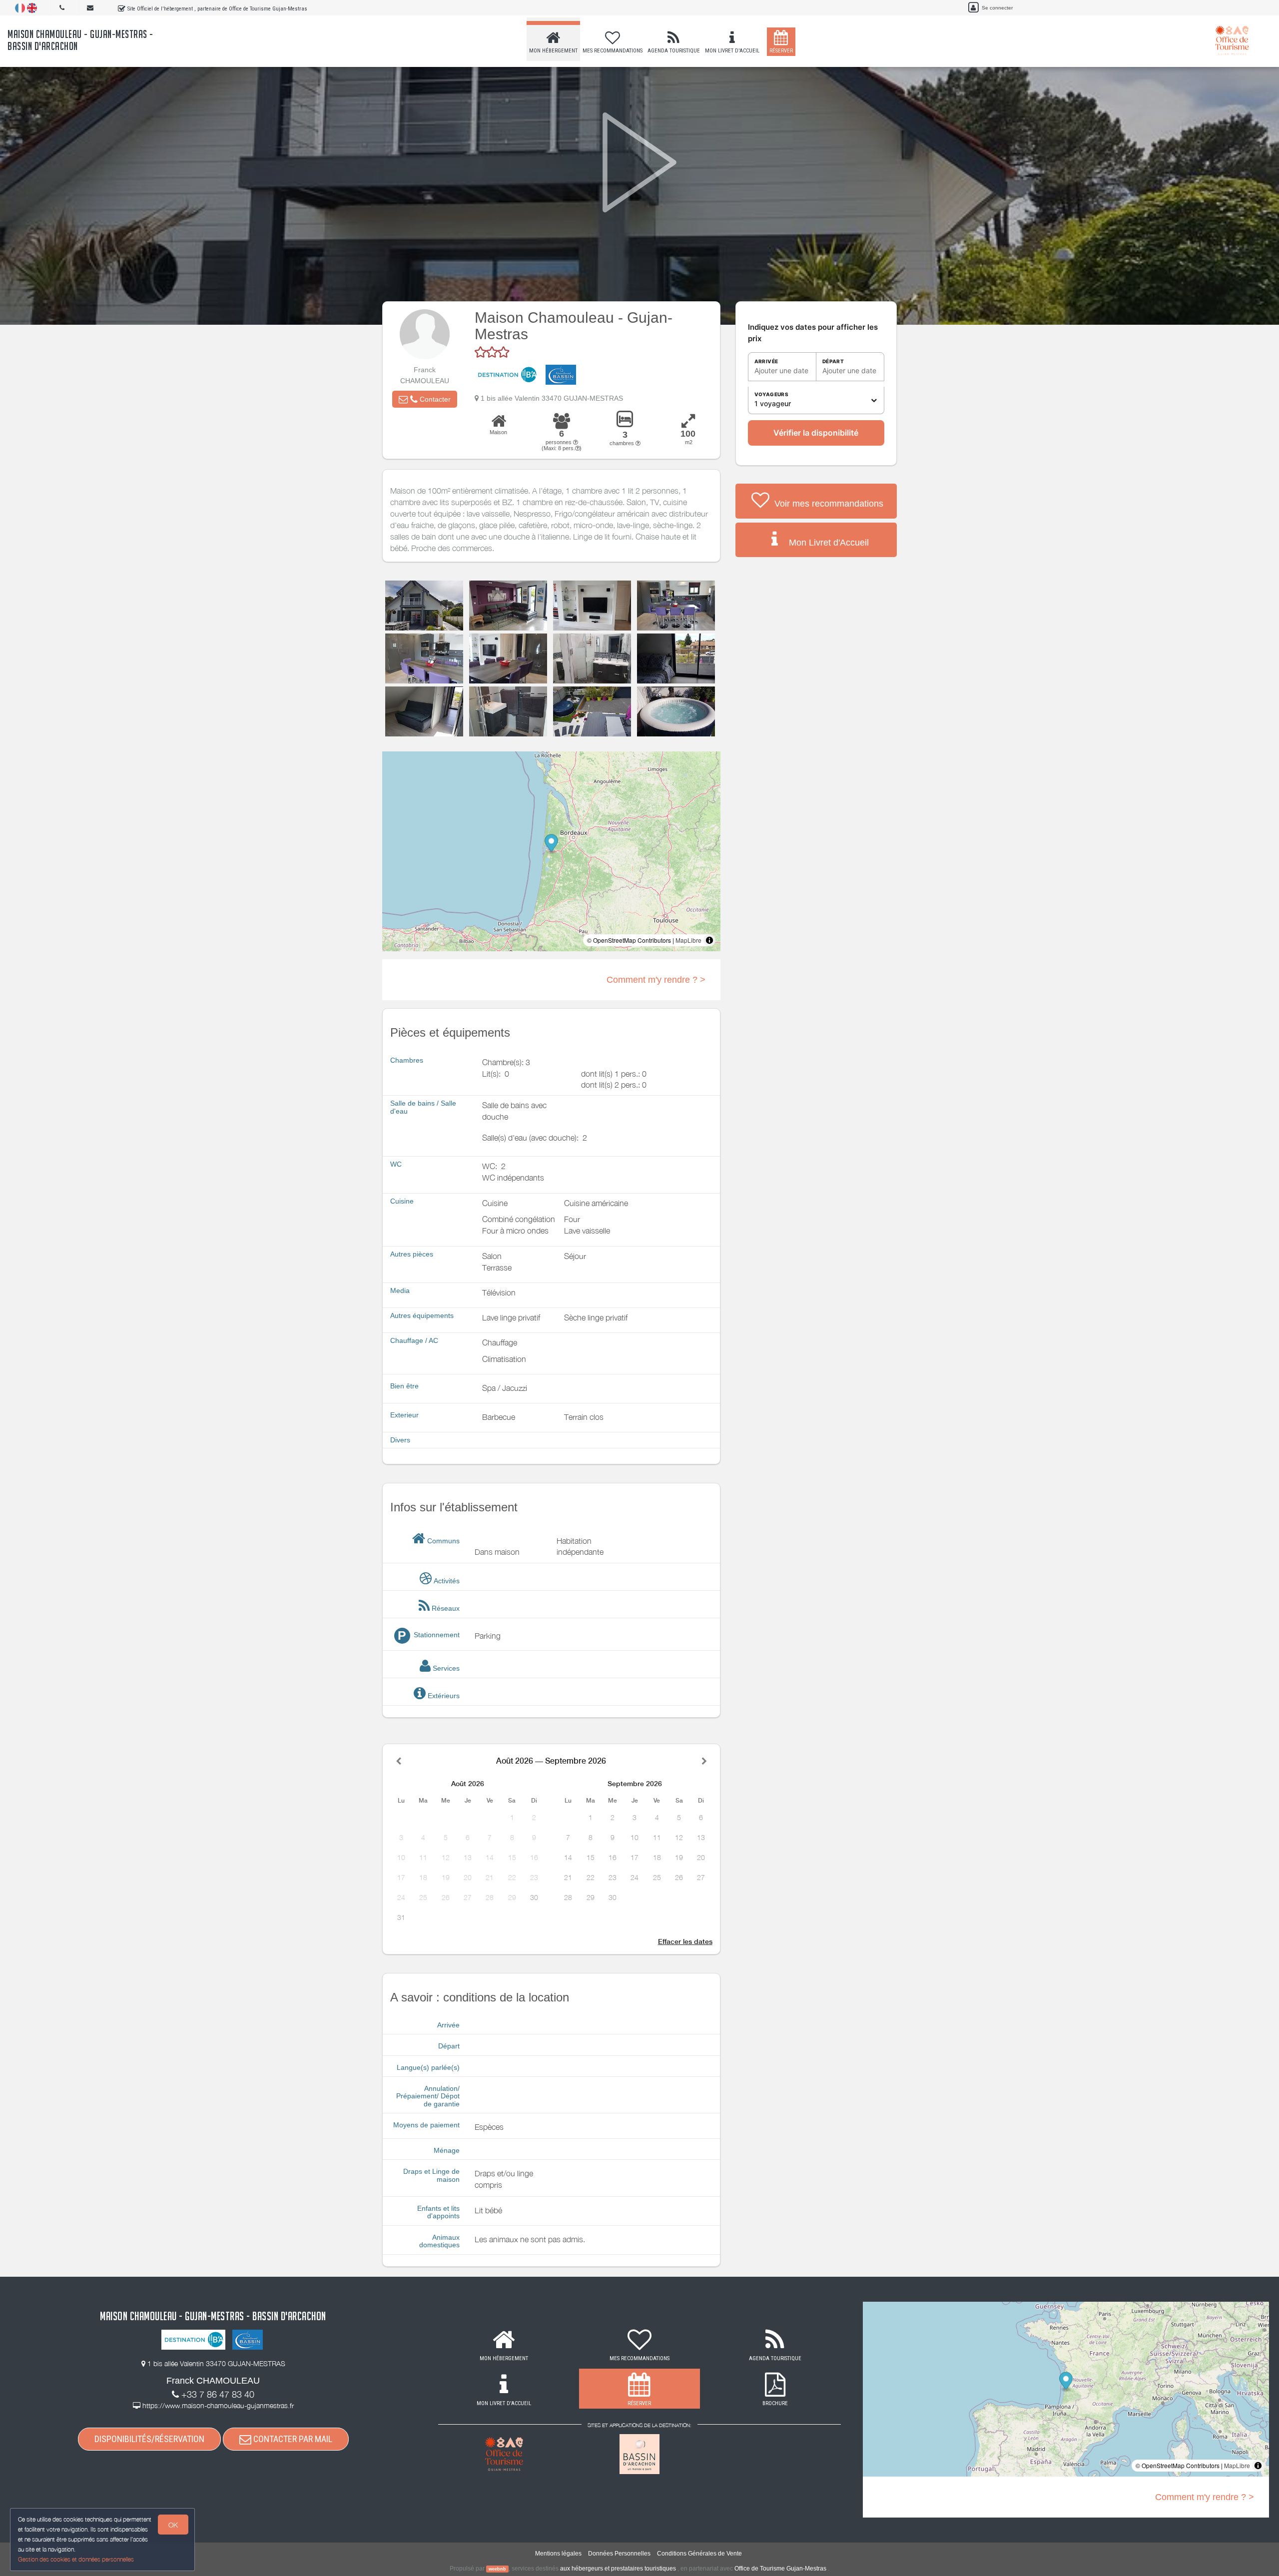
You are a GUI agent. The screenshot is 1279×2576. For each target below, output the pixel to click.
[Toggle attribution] (709, 940)
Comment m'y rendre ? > (656, 980)
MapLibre (688, 940)
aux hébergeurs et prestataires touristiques (618, 2569)
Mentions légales (558, 2554)
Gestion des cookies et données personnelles (76, 2559)
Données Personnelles (619, 2554)
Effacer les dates (685, 1941)
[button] (425, 399)
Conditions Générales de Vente (699, 2554)
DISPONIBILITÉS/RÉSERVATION (149, 2439)
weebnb (497, 2569)
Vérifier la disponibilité (816, 433)
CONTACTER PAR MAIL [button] (292, 2439)
